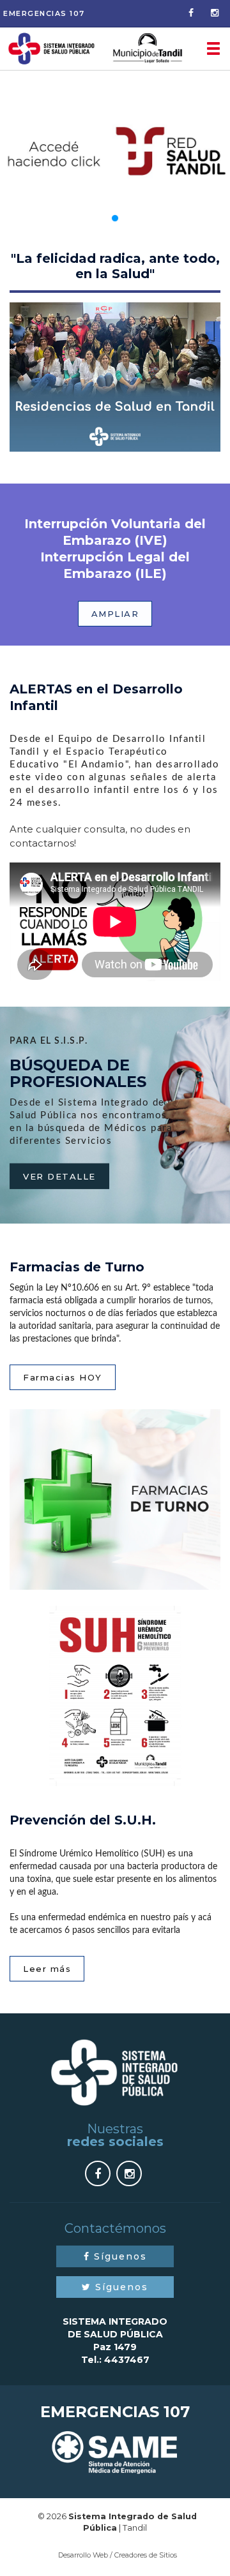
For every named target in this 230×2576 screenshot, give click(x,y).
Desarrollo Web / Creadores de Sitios (118, 2555)
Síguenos (119, 2256)
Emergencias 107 (44, 13)
